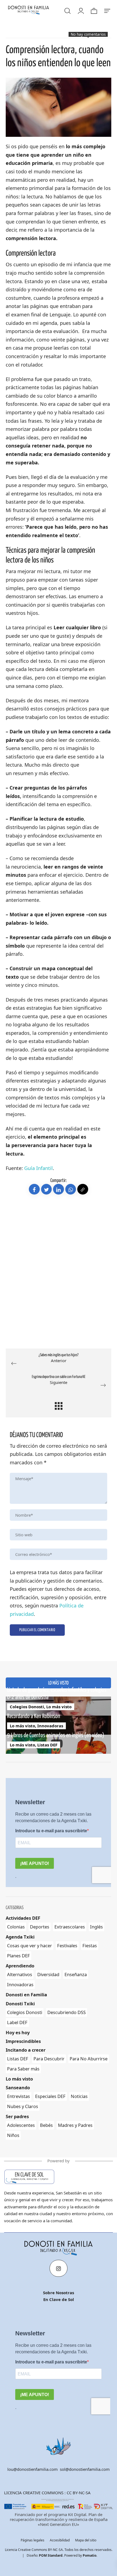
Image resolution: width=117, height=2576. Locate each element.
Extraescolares (70, 1927)
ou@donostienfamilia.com (33, 2469)
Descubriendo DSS (67, 2012)
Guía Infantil (39, 1168)
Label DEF (17, 2022)
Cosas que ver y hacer (30, 1945)
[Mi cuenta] (81, 10)
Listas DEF (47, 1744)
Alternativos (20, 1974)
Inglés (96, 1927)
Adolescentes (21, 2125)
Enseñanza (76, 1974)
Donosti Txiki (20, 2003)
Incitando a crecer (26, 2050)
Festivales (67, 1945)
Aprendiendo (20, 1966)
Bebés (46, 2125)
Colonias (16, 1927)
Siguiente (59, 1380)
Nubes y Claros (23, 2106)
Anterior (59, 1358)
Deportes (40, 1927)
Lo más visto (59, 1706)
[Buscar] (67, 10)
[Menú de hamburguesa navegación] (107, 10)
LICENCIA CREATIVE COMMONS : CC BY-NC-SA (47, 2493)
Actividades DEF (23, 1918)
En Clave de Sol (59, 2299)
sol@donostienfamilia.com (85, 2469)
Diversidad (48, 1974)
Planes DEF (19, 1956)
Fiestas (90, 1945)
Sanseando (18, 2087)
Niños (13, 2135)
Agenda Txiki (20, 1937)
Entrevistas (19, 2096)
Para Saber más (23, 2068)
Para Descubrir (49, 2058)
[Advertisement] (59, 1282)
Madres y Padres (75, 2125)
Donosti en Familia (26, 1995)
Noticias (79, 2096)
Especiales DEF (50, 2096)
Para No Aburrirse (89, 2058)
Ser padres (17, 2116)
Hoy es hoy (18, 2032)
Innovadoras (50, 1725)
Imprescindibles (23, 2041)
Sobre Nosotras (59, 2293)
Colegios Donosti (27, 1706)
